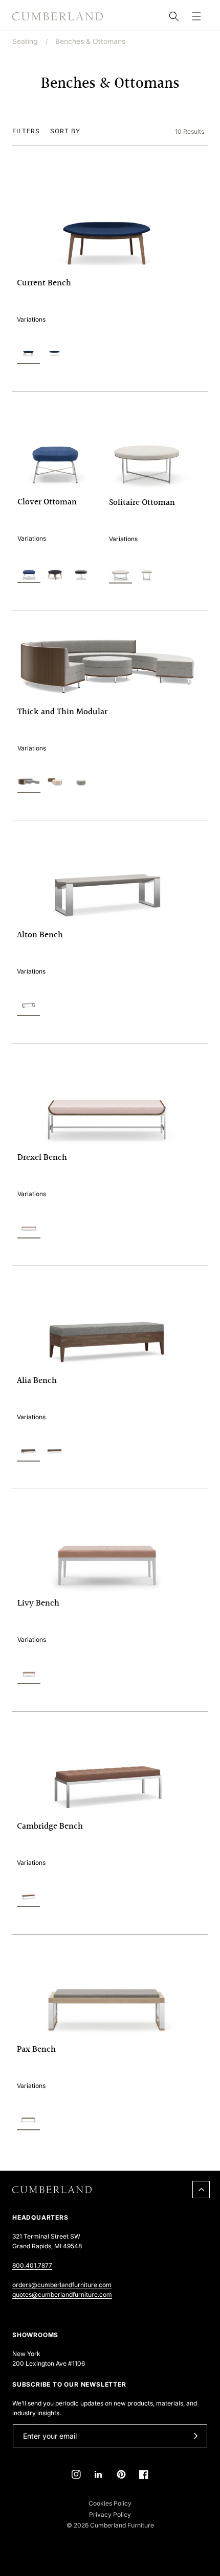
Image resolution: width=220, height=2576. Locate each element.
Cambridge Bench (50, 1827)
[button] (196, 16)
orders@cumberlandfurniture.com (62, 2285)
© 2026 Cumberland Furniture (110, 2525)
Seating (25, 41)
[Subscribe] (196, 2436)
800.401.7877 (32, 2265)
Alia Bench (37, 1381)
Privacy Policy (110, 2514)
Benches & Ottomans (90, 41)
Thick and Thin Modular (62, 712)
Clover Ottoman (47, 502)
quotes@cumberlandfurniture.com (62, 2294)
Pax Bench (36, 2050)
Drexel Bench (42, 1158)
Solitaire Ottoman (142, 503)
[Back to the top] (201, 2190)
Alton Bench (40, 935)
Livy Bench (38, 1603)
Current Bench (44, 283)
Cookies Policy (110, 2503)
